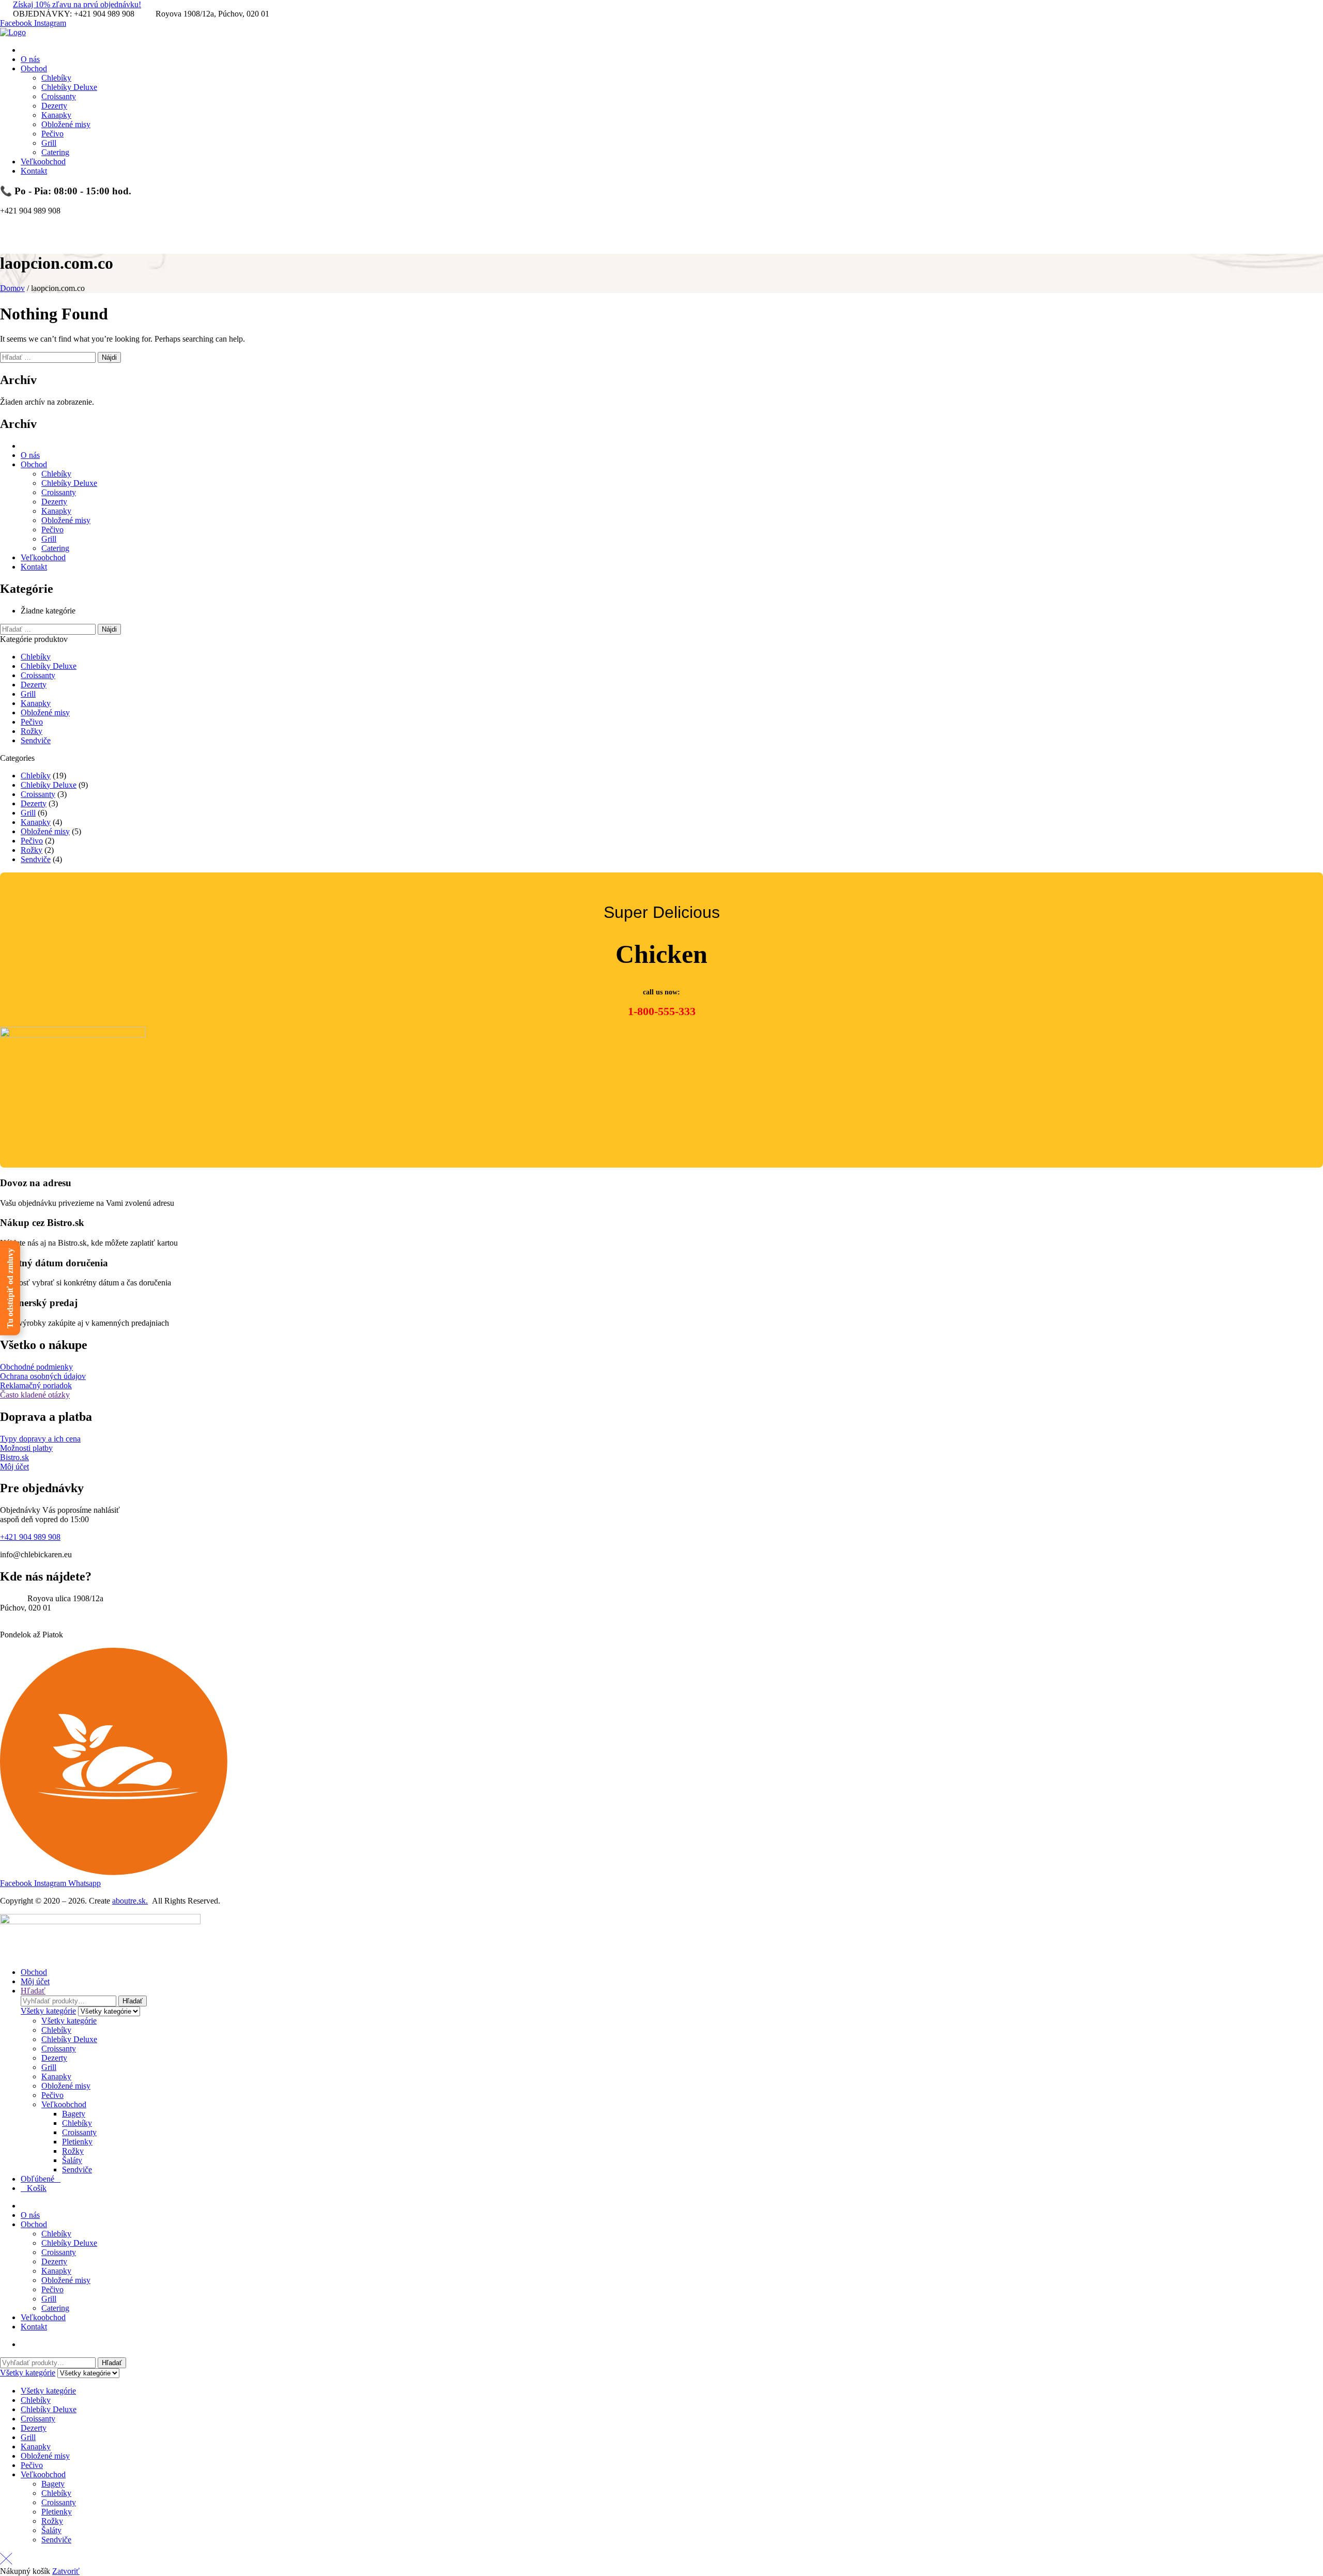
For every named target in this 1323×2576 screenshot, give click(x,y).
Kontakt (34, 567)
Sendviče (36, 740)
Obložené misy (66, 520)
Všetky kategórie (69, 2021)
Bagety (74, 2114)
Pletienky (77, 2142)
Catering (55, 548)
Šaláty (72, 2160)
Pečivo (52, 530)
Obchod (34, 464)
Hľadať (133, 2001)
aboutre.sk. (130, 1901)
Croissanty (59, 492)
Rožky (32, 731)
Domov (12, 288)
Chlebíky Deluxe (69, 483)
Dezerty (54, 502)
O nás (30, 455)
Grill (49, 539)
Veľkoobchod (43, 557)
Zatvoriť (66, 2571)
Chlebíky (56, 474)
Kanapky (56, 511)
